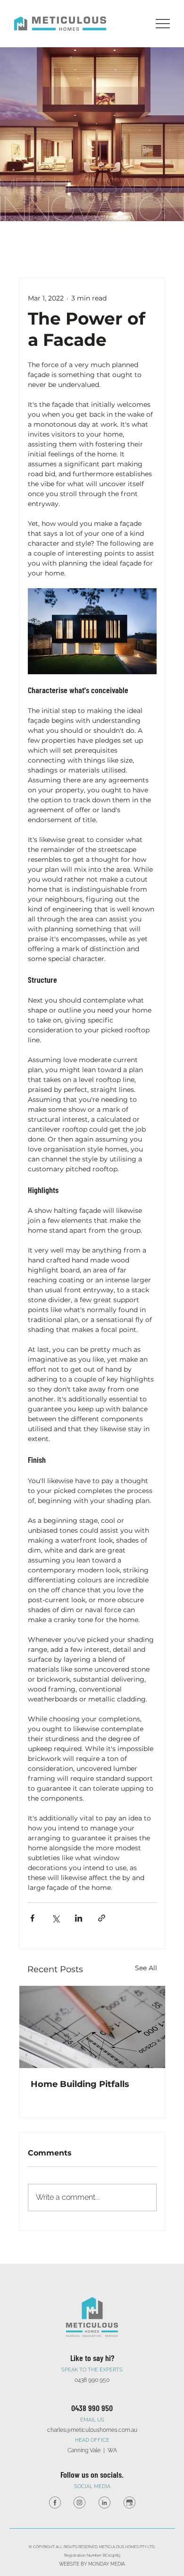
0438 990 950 (92, 2408)
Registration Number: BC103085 (92, 2555)
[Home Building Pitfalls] (92, 2027)
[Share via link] (102, 1918)
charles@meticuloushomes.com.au (92, 2430)
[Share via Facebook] (32, 1918)
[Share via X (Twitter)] (55, 1918)
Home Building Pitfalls (80, 2084)
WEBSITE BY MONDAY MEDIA (92, 2564)
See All (146, 1968)
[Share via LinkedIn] (79, 1918)
